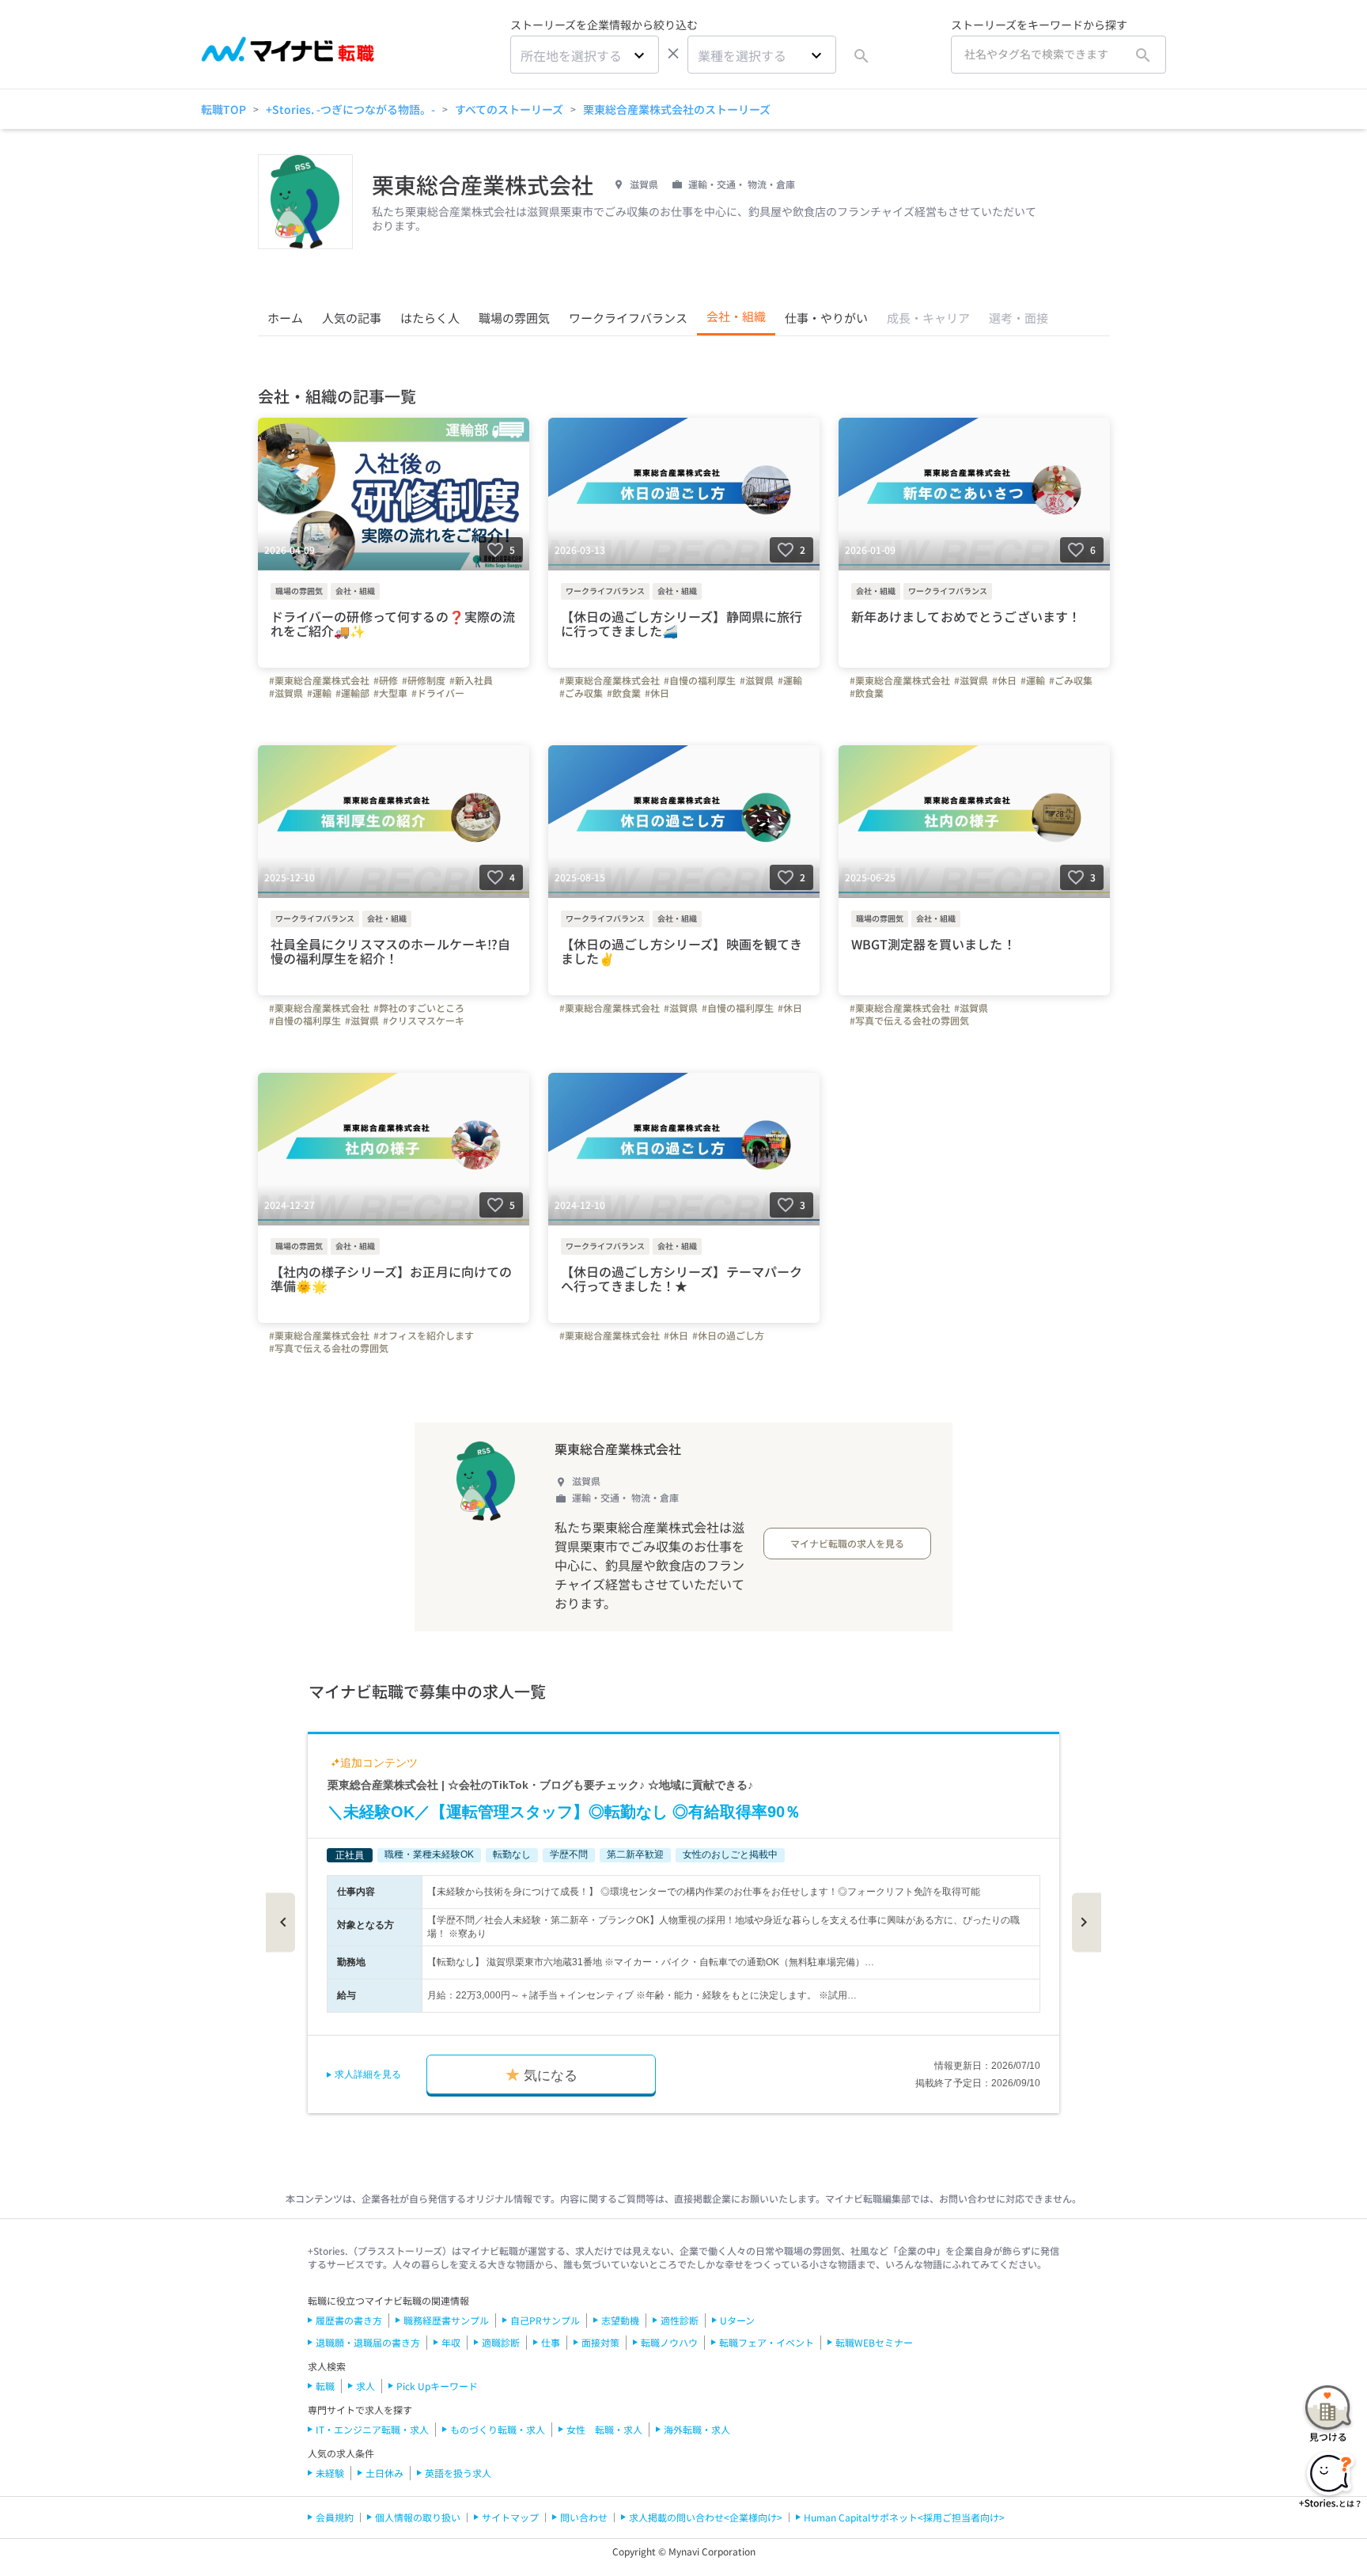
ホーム (285, 318)
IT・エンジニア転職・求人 (372, 2429)
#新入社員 (471, 680)
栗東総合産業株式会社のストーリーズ (677, 109)
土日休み (384, 2473)
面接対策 (600, 2342)
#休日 (657, 693)
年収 (451, 2342)
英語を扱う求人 (458, 2473)
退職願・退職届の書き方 (368, 2342)
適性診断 (680, 2320)
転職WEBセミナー (874, 2342)
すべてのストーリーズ (509, 109)
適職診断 (501, 2342)
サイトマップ (510, 2517)
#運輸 (319, 693)
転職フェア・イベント (767, 2342)
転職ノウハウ (669, 2342)
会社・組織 (736, 316)
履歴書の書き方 (349, 2320)
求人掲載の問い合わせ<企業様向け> (706, 2517)
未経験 (330, 2473)
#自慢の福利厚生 (700, 680)
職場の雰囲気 (514, 318)
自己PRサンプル (545, 2320)
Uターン (737, 2320)
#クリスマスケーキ (424, 1021)
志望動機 (620, 2320)
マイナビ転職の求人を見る (847, 1543)
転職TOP (223, 109)
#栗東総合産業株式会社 (319, 680)
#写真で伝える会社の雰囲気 (909, 1021)
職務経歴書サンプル (446, 2320)
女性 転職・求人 (604, 2429)
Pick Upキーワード (437, 2386)
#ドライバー (438, 693)
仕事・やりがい (826, 318)
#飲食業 (624, 693)
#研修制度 (424, 680)
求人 (365, 2386)
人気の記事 (352, 318)
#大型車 (390, 693)
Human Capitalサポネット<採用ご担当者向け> (904, 2517)
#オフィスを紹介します (424, 1335)
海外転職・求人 (697, 2429)
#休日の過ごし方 (728, 1335)
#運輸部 (352, 693)
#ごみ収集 (581, 693)
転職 (325, 2386)
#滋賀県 (286, 693)
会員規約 (335, 2517)
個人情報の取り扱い (418, 2517)
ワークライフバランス (628, 318)
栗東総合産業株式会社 (618, 1449)
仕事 (551, 2342)
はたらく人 (430, 318)
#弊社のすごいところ (419, 1008)
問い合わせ (584, 2517)
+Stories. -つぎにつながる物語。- (350, 109)
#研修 (386, 680)
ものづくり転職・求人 (498, 2429)
